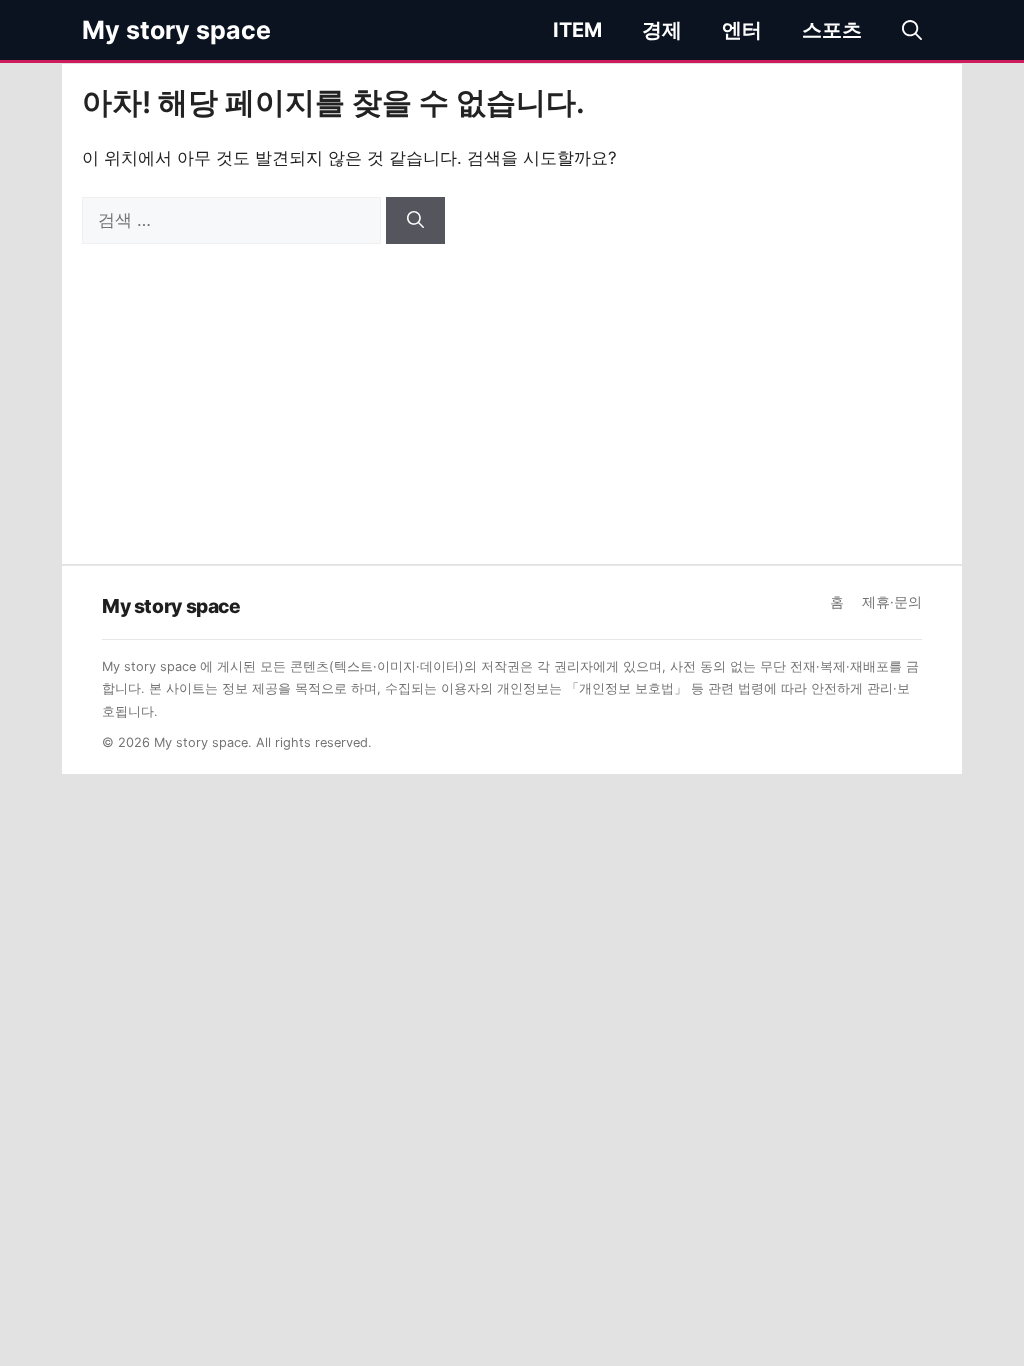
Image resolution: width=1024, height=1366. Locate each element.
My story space (176, 30)
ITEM (577, 30)
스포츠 (832, 30)
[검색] (415, 221)
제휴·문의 (892, 602)
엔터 (742, 30)
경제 (662, 30)
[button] (912, 30)
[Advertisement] (512, 394)
